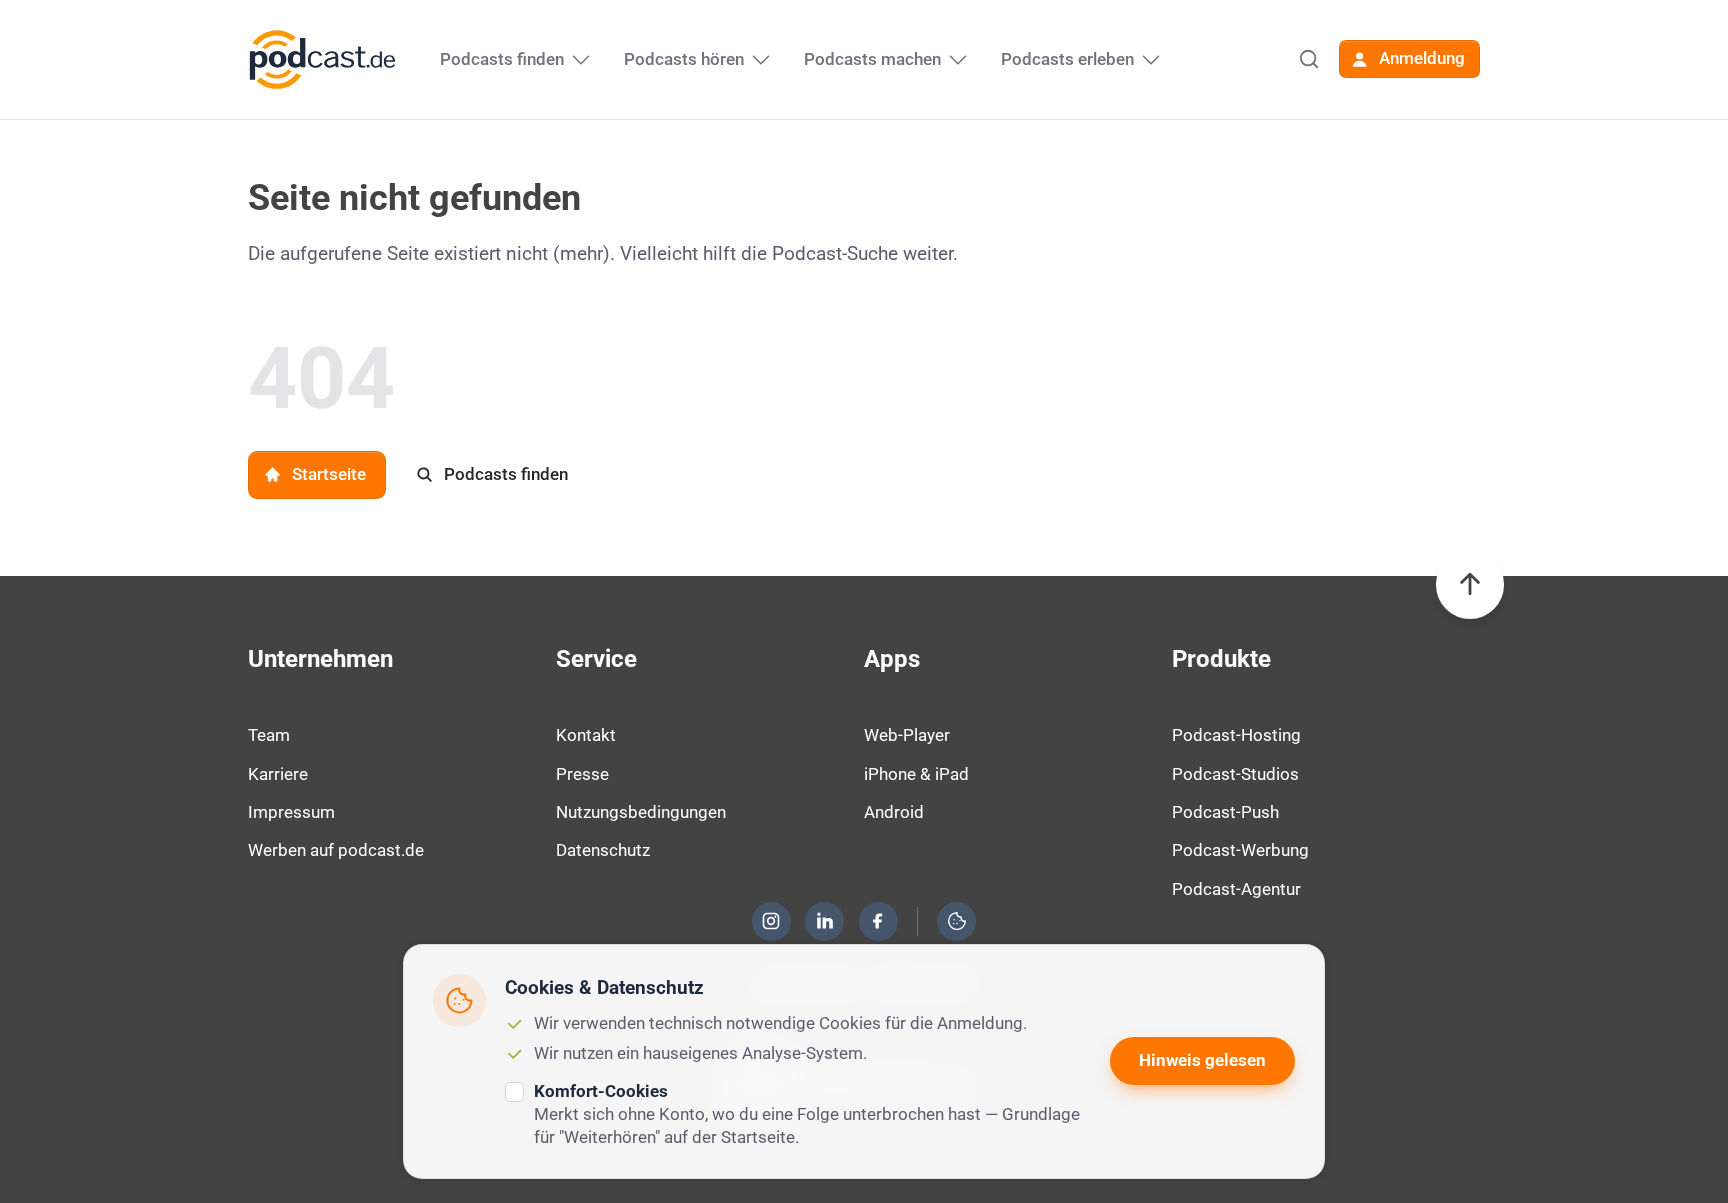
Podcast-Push (1225, 812)
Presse (582, 774)
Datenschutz (603, 850)
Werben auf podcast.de (336, 850)
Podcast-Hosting (1236, 735)
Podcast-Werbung (1240, 850)
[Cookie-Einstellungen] (957, 921)
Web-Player (907, 735)
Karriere (278, 774)
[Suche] (1309, 59)
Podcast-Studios (1235, 774)
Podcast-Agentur (1236, 889)
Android (894, 812)
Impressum (291, 812)
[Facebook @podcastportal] (878, 921)
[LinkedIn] (825, 921)
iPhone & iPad (916, 774)
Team (269, 735)
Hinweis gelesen (1202, 1060)
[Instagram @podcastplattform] (771, 921)
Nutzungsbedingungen (641, 812)
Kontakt (586, 735)
